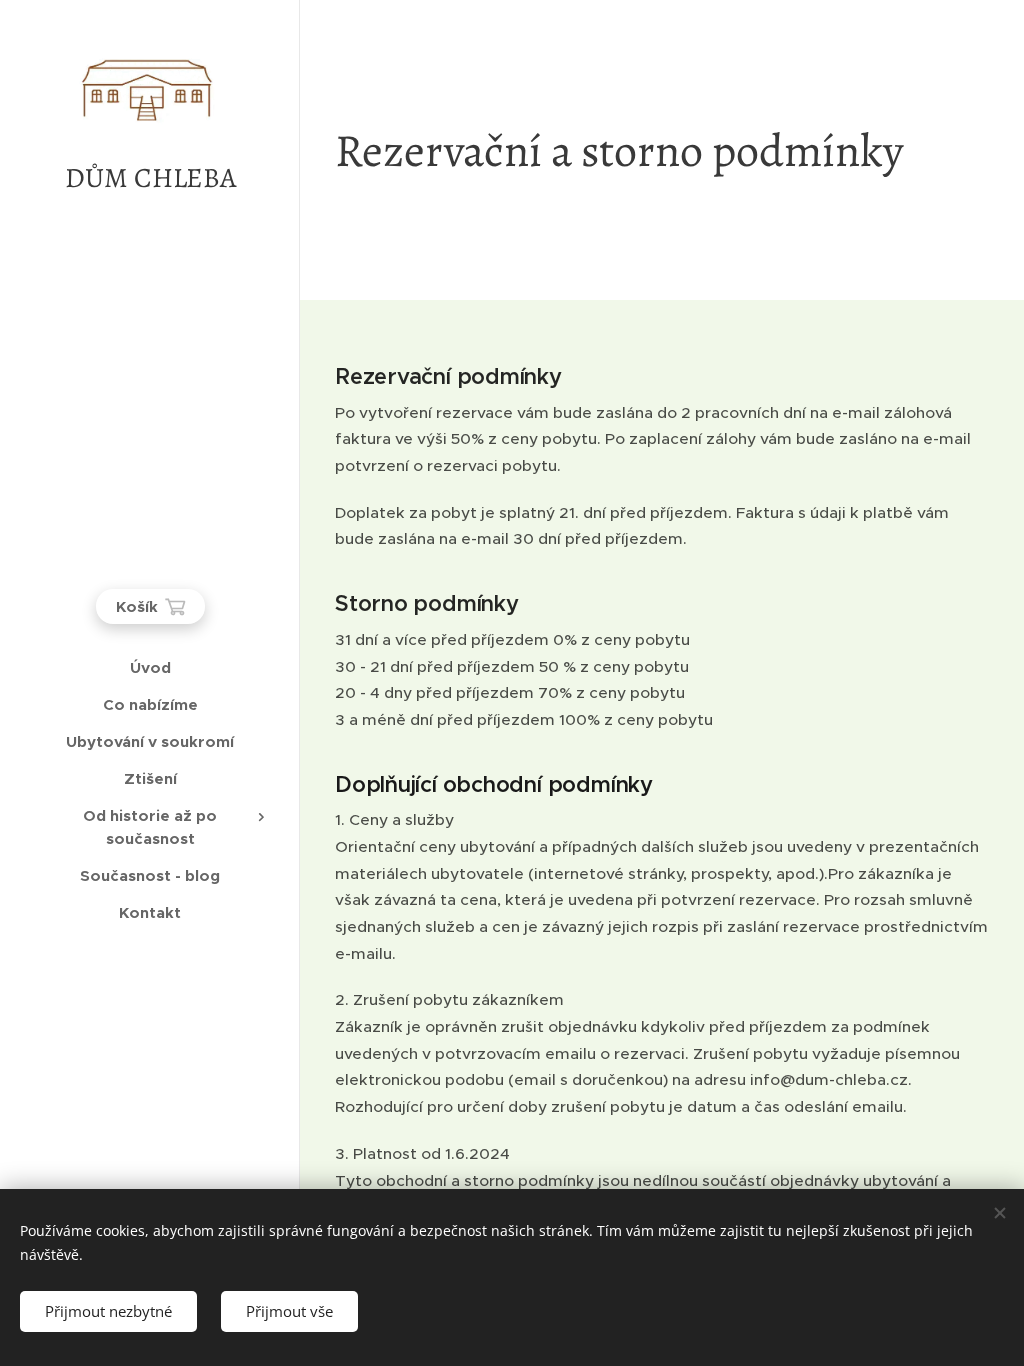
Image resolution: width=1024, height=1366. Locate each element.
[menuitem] (150, 667)
